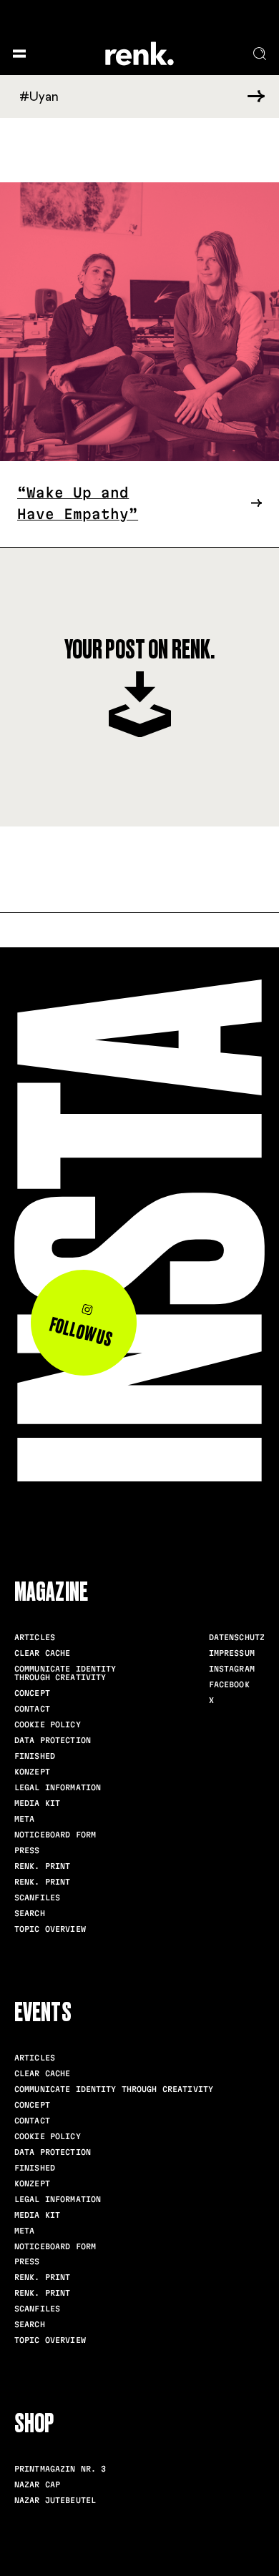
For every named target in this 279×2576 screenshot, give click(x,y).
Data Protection (53, 1740)
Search (30, 1913)
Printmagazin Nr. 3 (60, 2469)
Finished (35, 1756)
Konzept (32, 1772)
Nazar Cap (37, 2484)
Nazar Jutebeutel (55, 2500)
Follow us (81, 1332)
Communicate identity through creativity (65, 1673)
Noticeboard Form (55, 1835)
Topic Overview (50, 1929)
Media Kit (37, 1803)
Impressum (232, 1653)
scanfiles (37, 1898)
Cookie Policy (48, 1724)
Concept (32, 1693)
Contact (32, 1709)
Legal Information (58, 1787)
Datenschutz (237, 1637)
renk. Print (42, 1866)
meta (24, 1819)
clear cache (42, 1653)
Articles (35, 1637)
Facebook (229, 1684)
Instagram (232, 1669)
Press (27, 1850)
